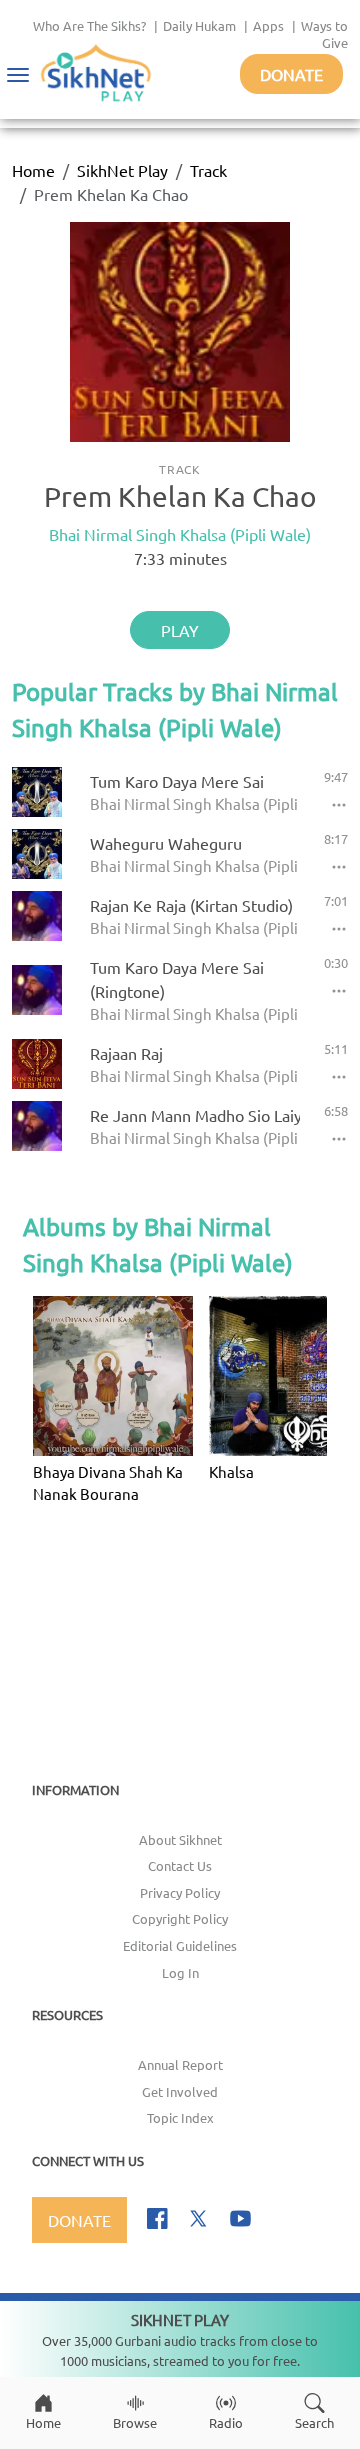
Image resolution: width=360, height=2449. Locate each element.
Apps (268, 25)
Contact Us (180, 1865)
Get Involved (180, 2091)
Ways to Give (324, 34)
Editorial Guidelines (180, 1945)
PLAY (180, 630)
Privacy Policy (180, 1892)
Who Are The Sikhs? (89, 25)
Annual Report (180, 2064)
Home (33, 170)
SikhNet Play (122, 170)
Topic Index (180, 2117)
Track (208, 170)
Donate (291, 74)
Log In (180, 1972)
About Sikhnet (180, 1839)
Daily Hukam (199, 25)
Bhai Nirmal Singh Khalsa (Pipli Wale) (180, 534)
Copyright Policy (180, 1918)
